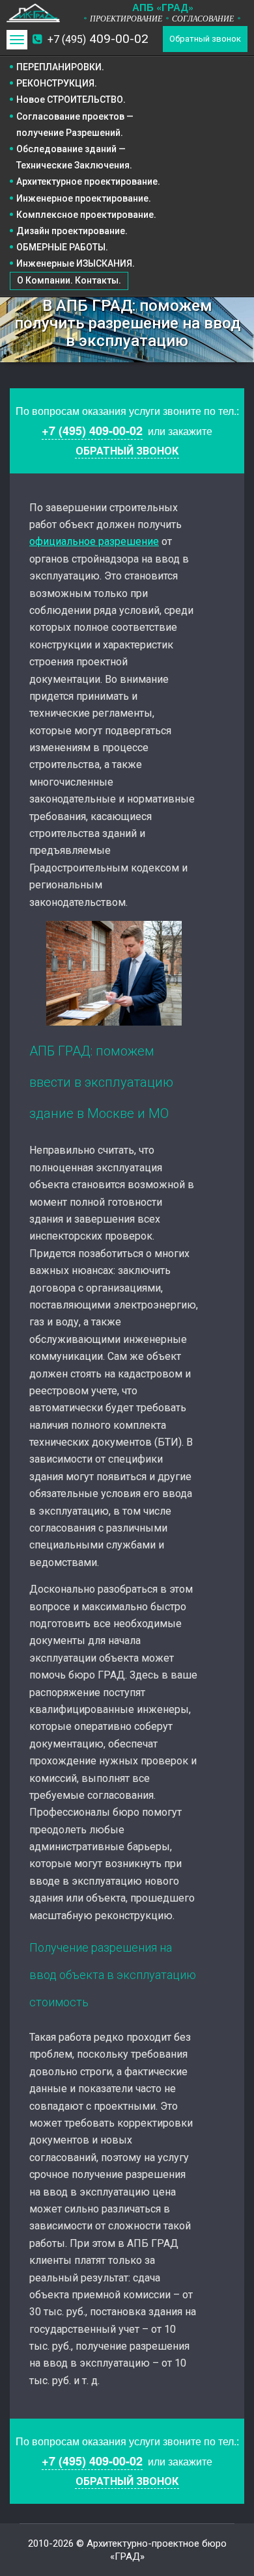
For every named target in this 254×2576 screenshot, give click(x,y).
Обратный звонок (205, 39)
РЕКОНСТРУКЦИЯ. (57, 83)
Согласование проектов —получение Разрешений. (75, 125)
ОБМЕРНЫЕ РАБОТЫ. (62, 247)
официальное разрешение (94, 541)
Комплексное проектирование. (86, 215)
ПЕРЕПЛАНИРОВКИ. (60, 67)
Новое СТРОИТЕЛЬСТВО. (71, 100)
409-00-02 (98, 39)
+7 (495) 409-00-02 (92, 431)
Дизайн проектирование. (72, 231)
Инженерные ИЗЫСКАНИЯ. (76, 263)
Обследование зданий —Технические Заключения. (74, 157)
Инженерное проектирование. (84, 198)
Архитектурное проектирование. (88, 181)
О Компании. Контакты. (69, 280)
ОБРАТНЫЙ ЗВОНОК (127, 451)
